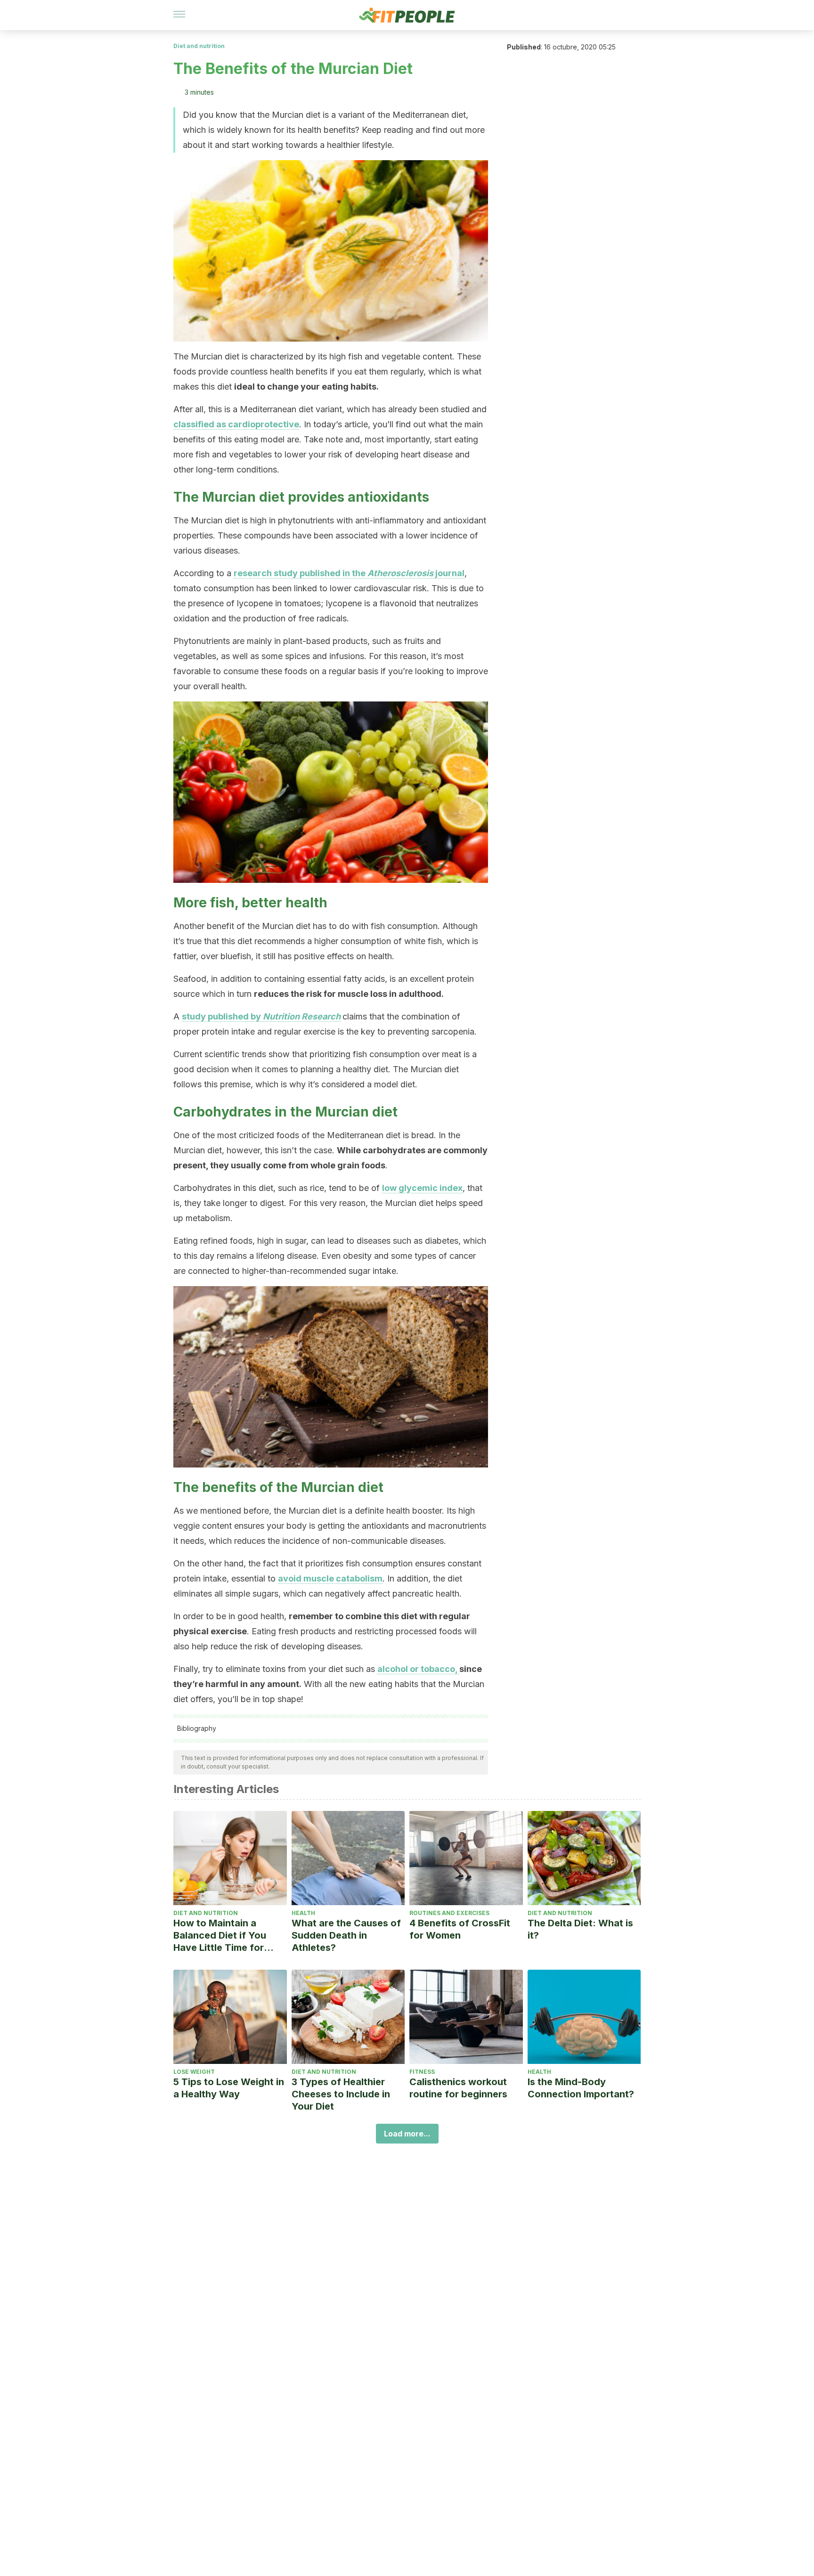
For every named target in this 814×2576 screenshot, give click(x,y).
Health (303, 1913)
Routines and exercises (449, 1913)
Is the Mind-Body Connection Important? (581, 2088)
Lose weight (194, 2072)
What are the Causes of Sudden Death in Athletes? (346, 1935)
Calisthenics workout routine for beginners (458, 2088)
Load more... (407, 2134)
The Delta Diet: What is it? (580, 1929)
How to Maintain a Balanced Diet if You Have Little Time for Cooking (220, 1936)
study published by (261, 1016)
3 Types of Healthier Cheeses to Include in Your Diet (341, 2094)
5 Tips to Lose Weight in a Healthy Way (229, 2088)
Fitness (422, 2072)
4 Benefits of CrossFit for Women (460, 1929)
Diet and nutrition (199, 46)
